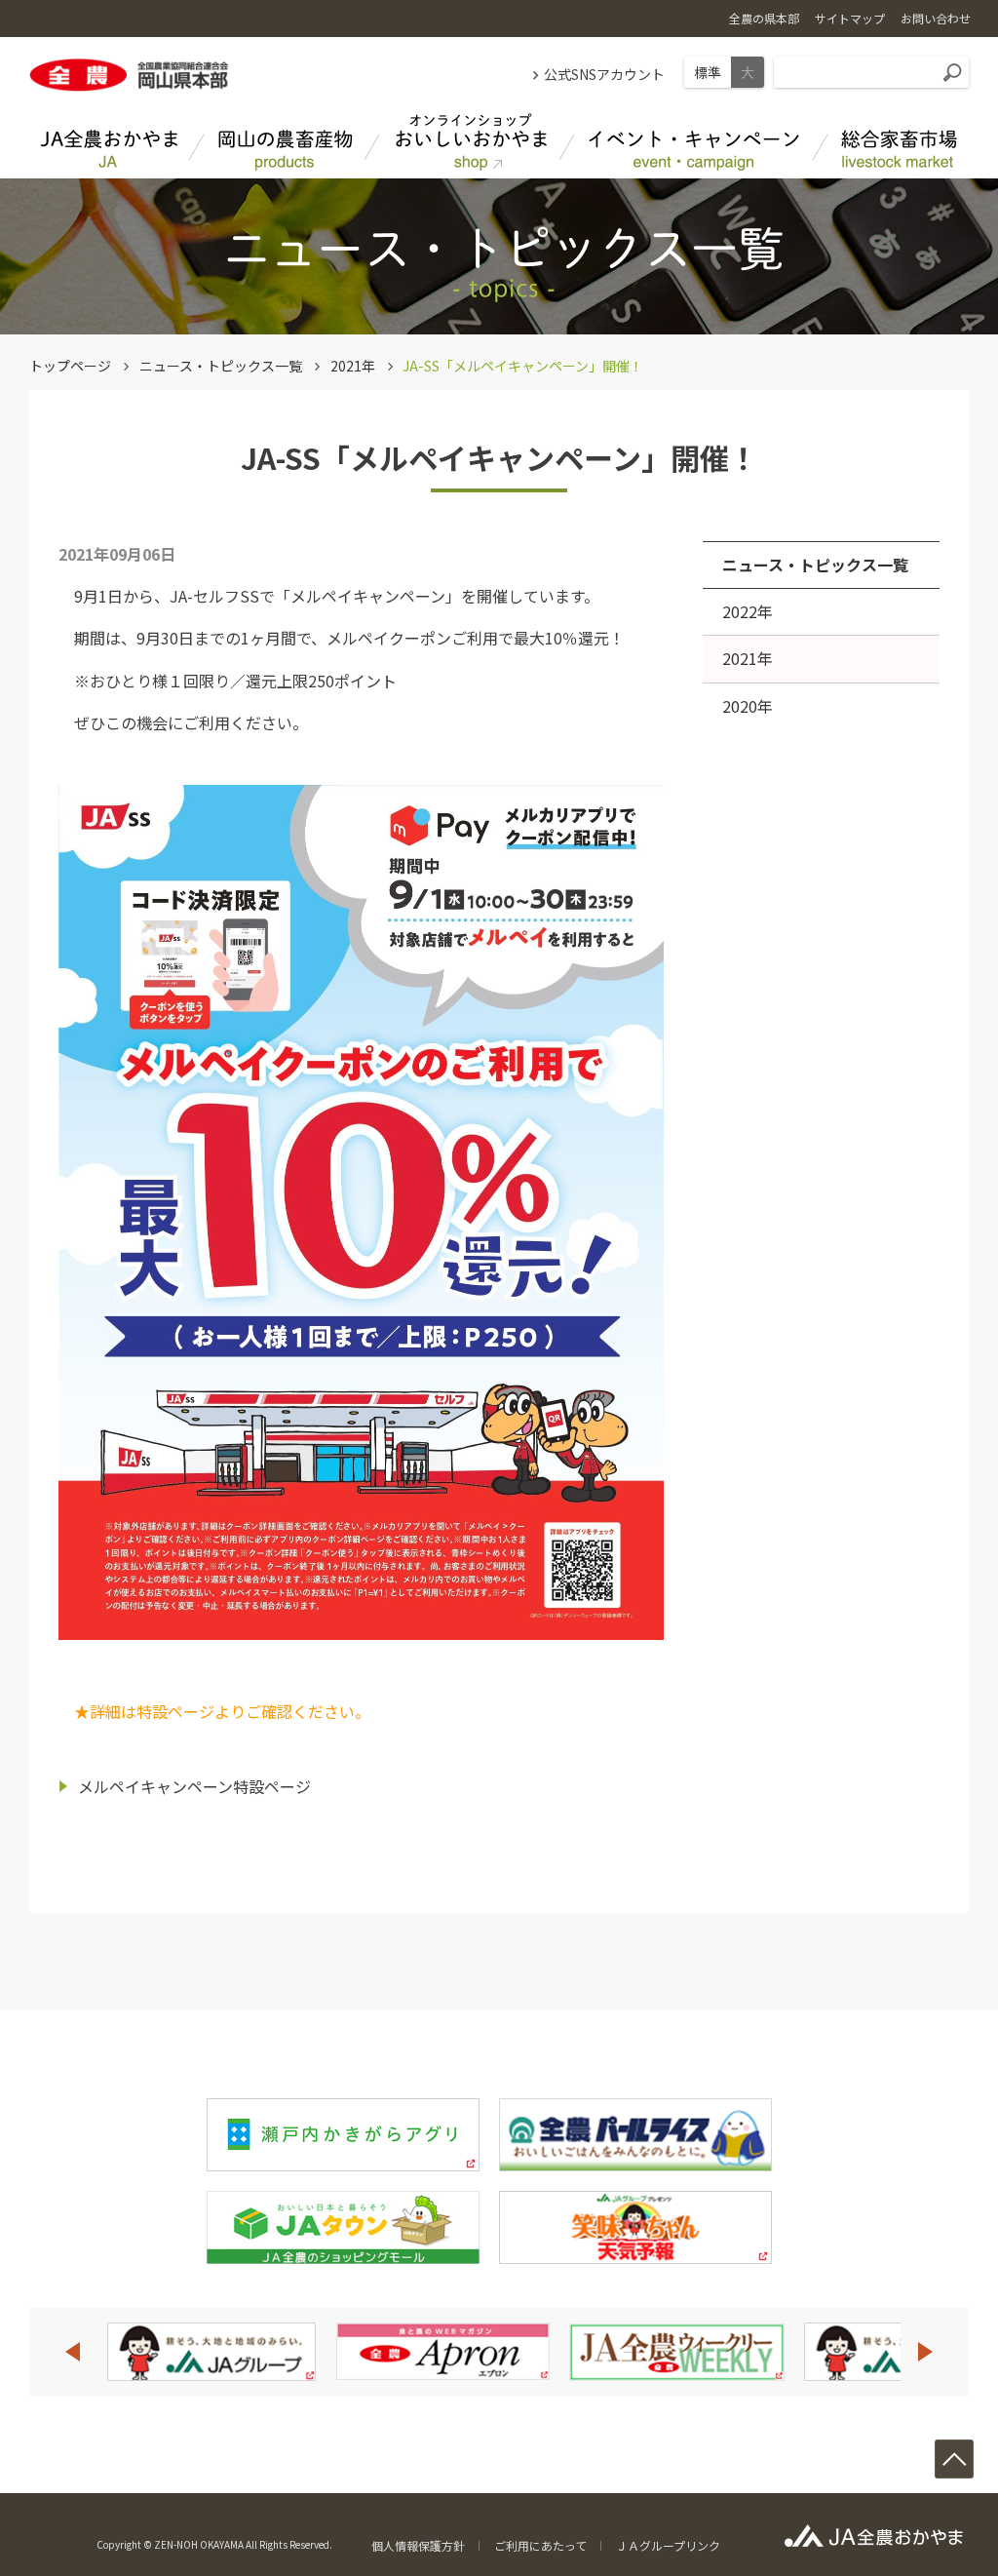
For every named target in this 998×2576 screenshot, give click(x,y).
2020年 (748, 706)
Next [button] (926, 2352)
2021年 (353, 366)
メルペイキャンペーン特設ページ (194, 1786)
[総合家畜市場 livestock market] (899, 142)
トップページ (70, 366)
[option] (299, 2352)
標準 (708, 72)
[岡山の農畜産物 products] (285, 142)
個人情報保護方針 (418, 2545)
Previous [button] (72, 2352)
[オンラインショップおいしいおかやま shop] (470, 142)
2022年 (748, 611)
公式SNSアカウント (604, 74)
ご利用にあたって (540, 2545)
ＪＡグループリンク (668, 2545)
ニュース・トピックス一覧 (221, 366)
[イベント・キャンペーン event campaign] (694, 142)
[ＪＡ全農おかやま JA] (109, 142)
